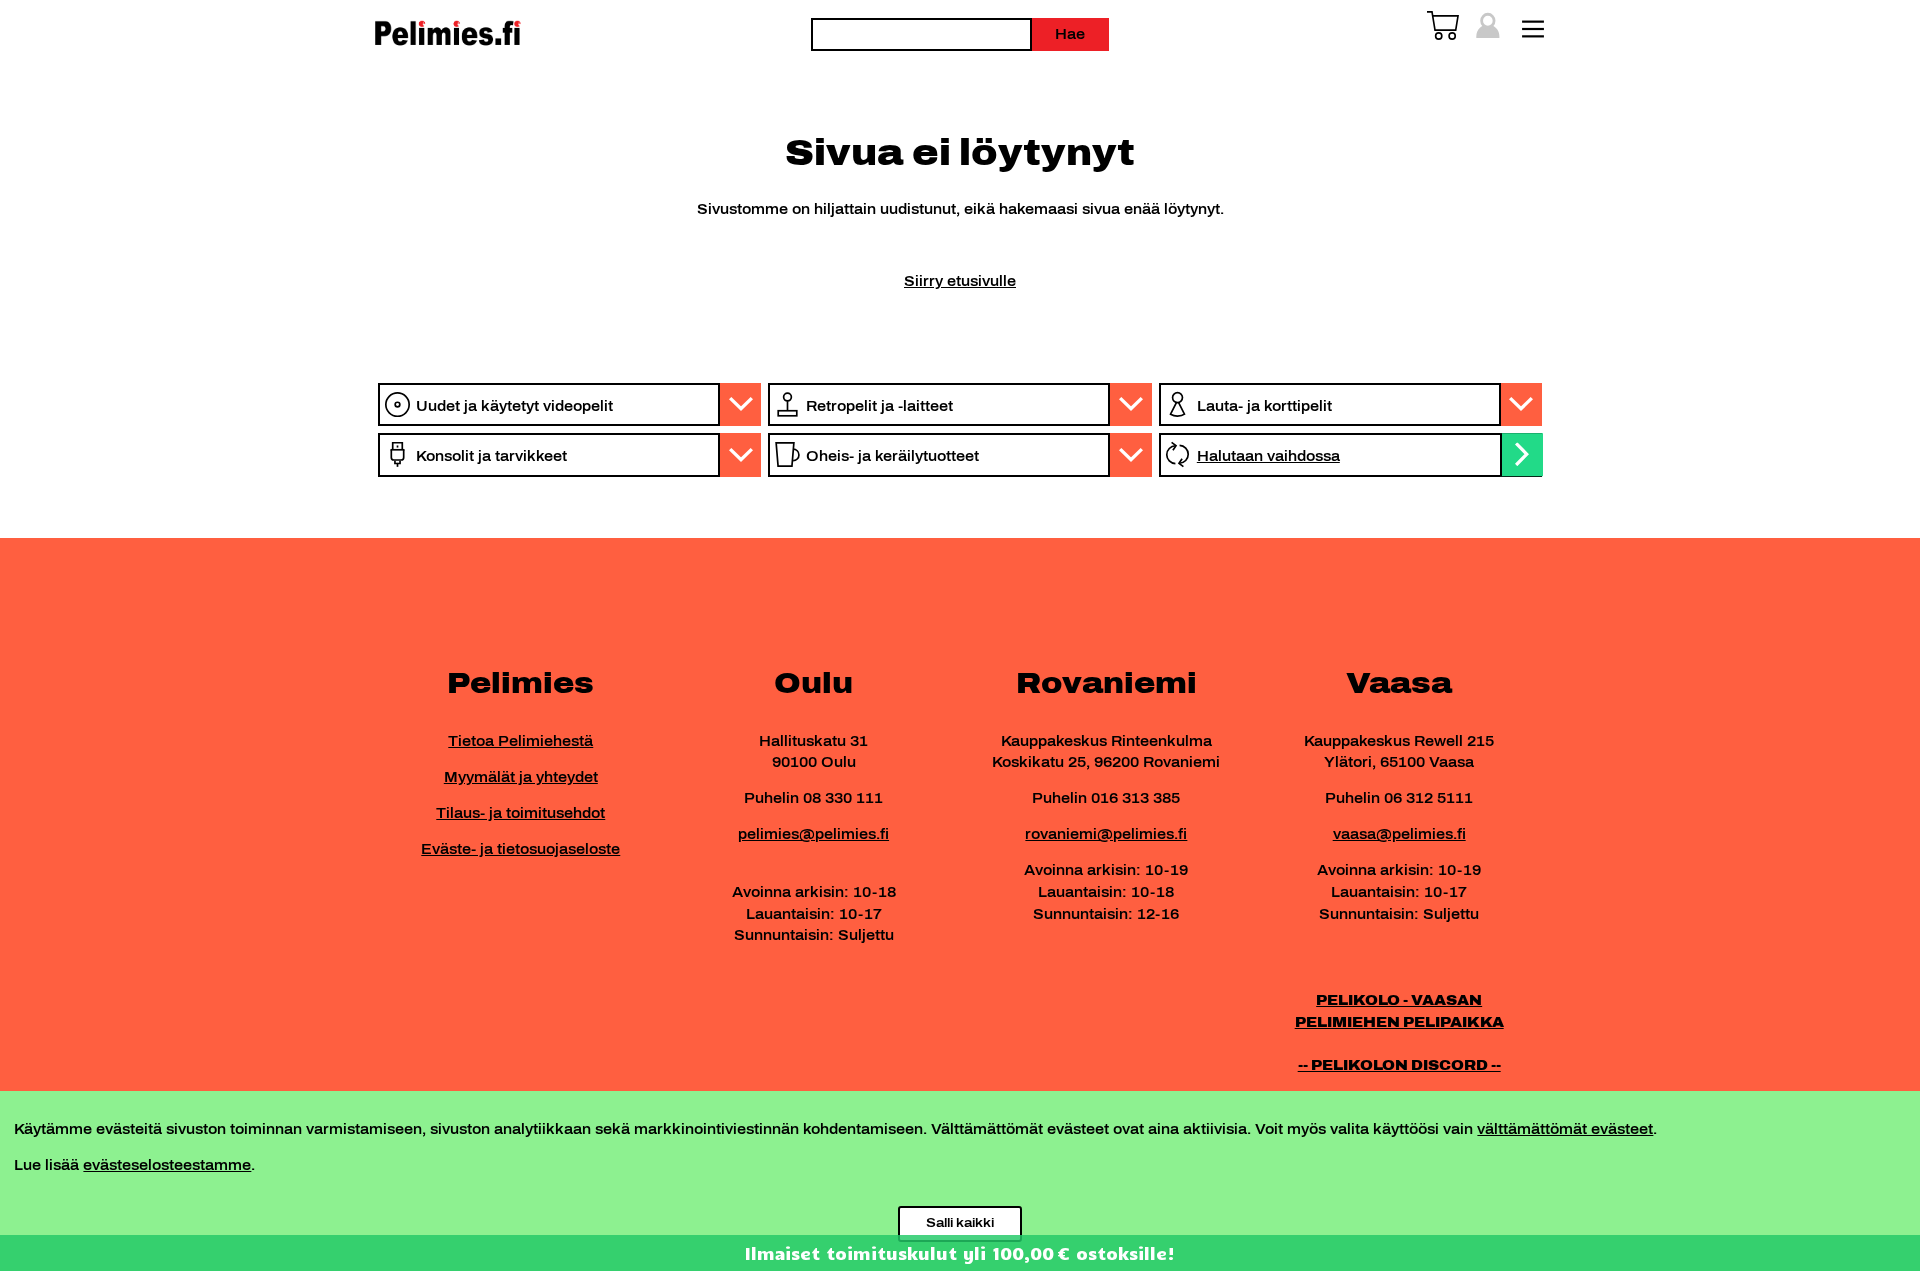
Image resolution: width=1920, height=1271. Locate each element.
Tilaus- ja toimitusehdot (520, 813)
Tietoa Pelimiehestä (520, 741)
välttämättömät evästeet (1565, 1129)
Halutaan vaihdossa (1268, 456)
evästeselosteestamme (167, 1165)
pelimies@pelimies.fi (813, 834)
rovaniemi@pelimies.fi (1106, 834)
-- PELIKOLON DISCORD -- (1399, 1065)
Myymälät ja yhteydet (521, 777)
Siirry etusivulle (960, 281)
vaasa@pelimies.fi (1399, 834)
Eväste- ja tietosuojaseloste (520, 849)
